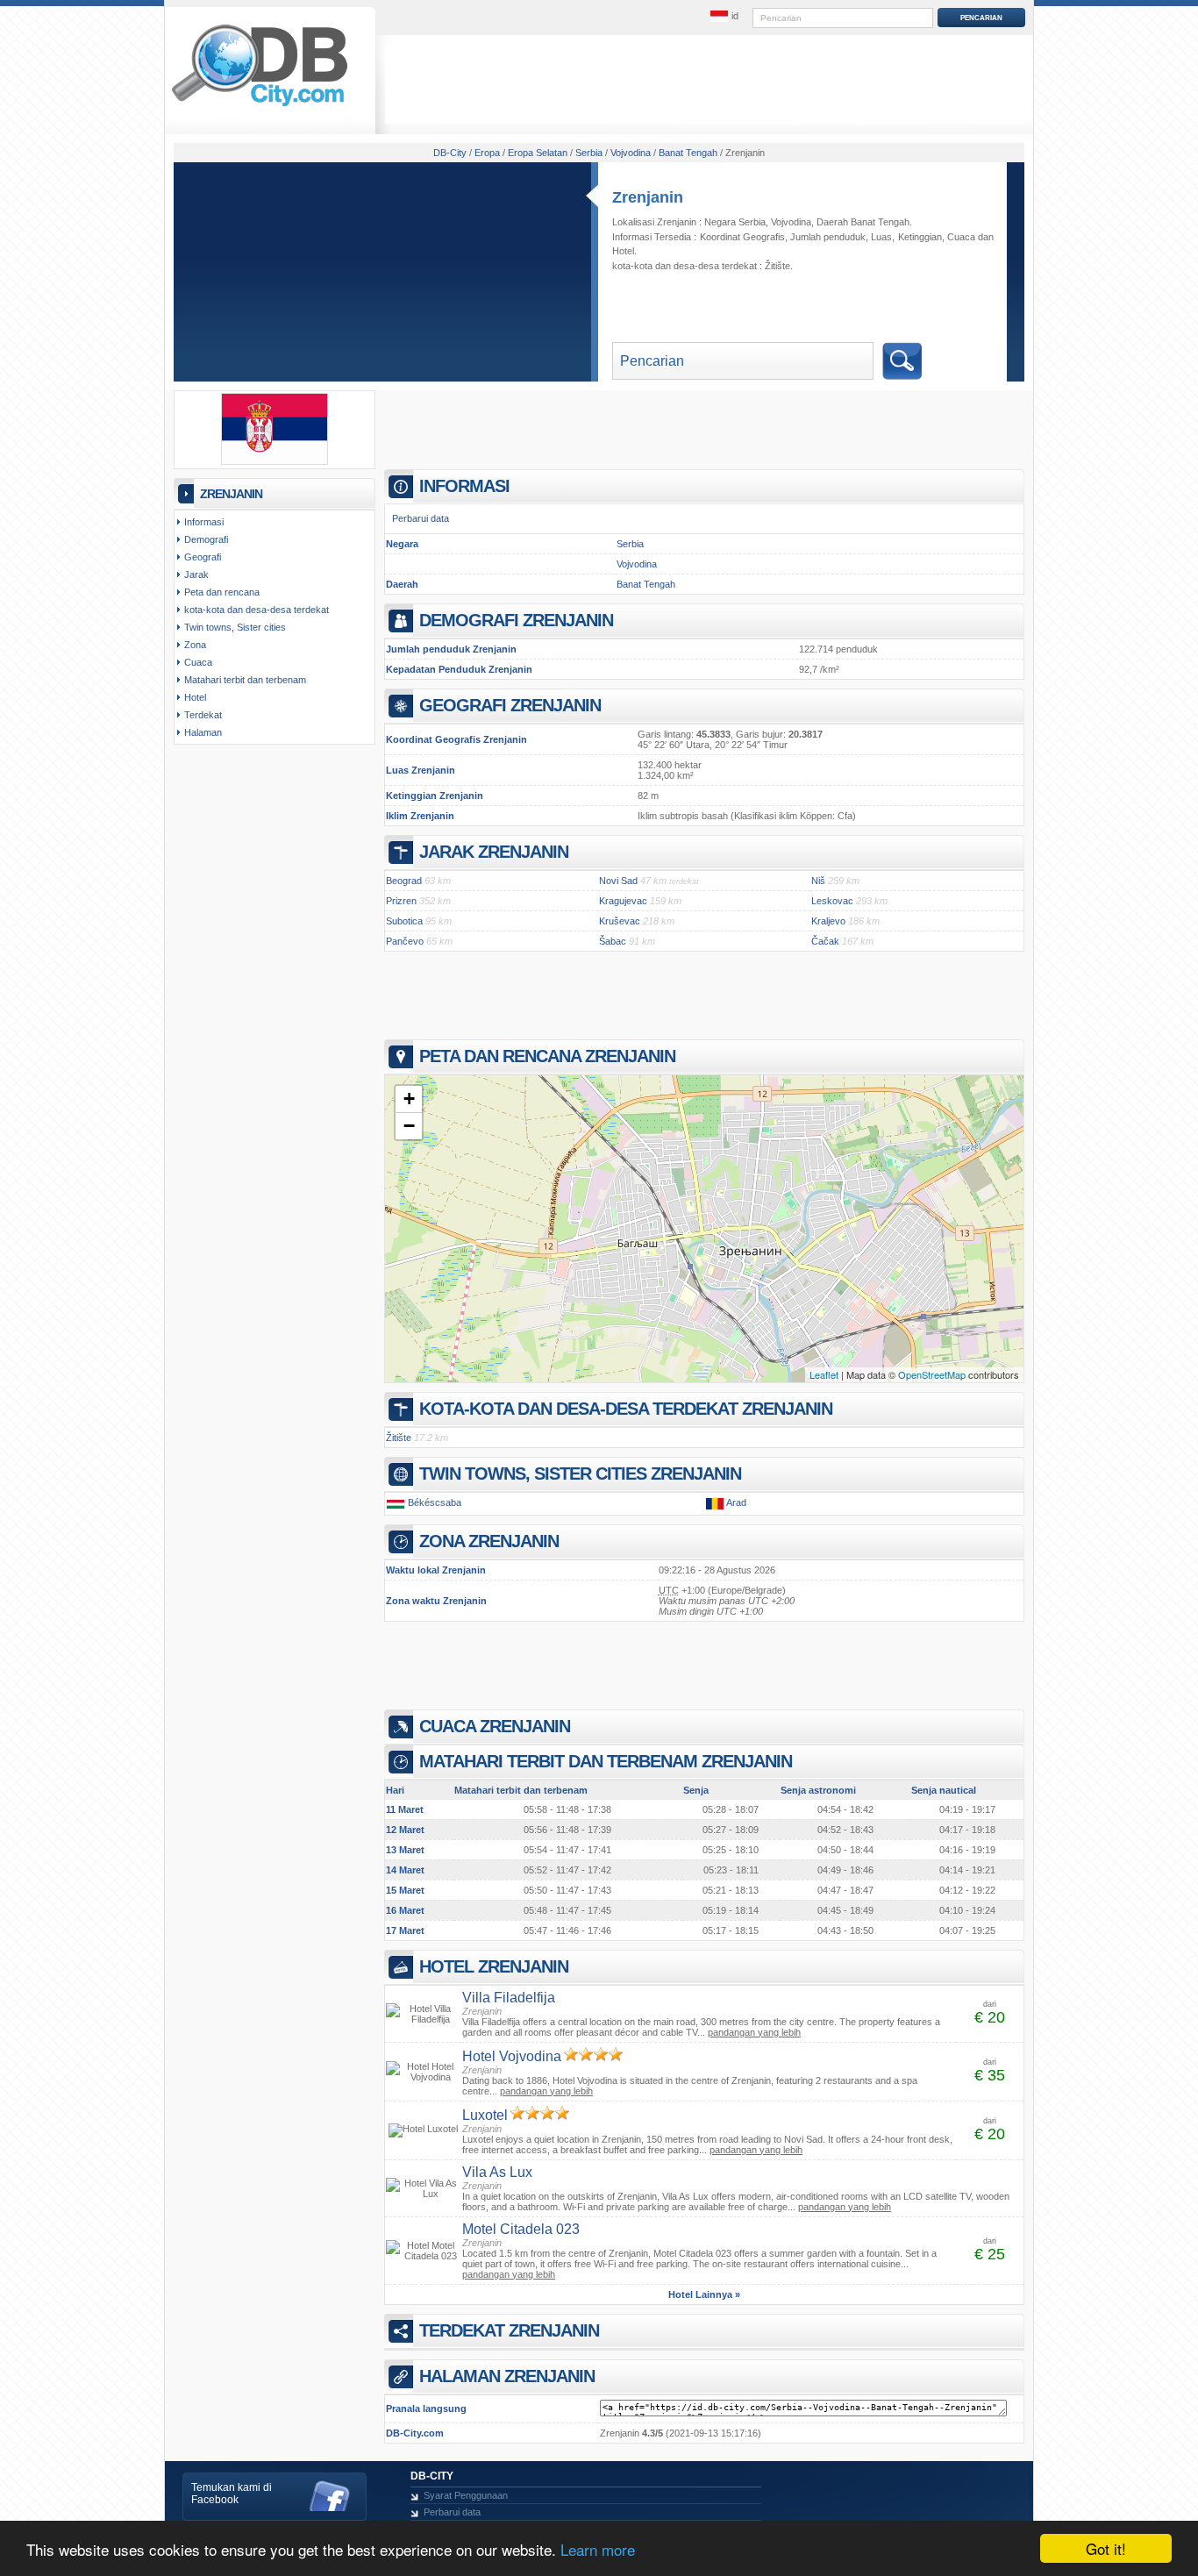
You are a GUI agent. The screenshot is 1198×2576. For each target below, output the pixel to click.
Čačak (825, 941)
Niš (818, 881)
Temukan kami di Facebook (232, 2494)
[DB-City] (260, 106)
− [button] (409, 1126)
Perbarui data (421, 518)
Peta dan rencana (222, 592)
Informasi (204, 522)
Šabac (613, 941)
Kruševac (620, 921)
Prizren (401, 901)
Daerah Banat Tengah (863, 222)
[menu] (724, 17)
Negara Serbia (735, 222)
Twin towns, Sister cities (235, 627)
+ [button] (409, 1099)
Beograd (404, 881)
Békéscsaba (435, 1502)
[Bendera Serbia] (275, 461)
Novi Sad (618, 881)
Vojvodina (791, 222)
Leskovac (832, 901)
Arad (736, 1502)
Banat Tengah (646, 584)
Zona (195, 645)
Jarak (196, 574)
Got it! (1106, 2548)
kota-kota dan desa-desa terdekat (257, 610)
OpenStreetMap (932, 1374)
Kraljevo (828, 921)
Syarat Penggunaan (466, 2495)
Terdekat (203, 715)
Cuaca (961, 237)
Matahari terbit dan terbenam (245, 680)
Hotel (623, 251)
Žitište (777, 266)
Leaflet (824, 1374)
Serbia (630, 544)
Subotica (404, 921)
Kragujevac (623, 901)
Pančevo (405, 941)
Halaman (203, 732)
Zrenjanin (648, 197)
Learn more (598, 2549)
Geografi (203, 557)
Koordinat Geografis (742, 237)
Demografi (206, 539)
